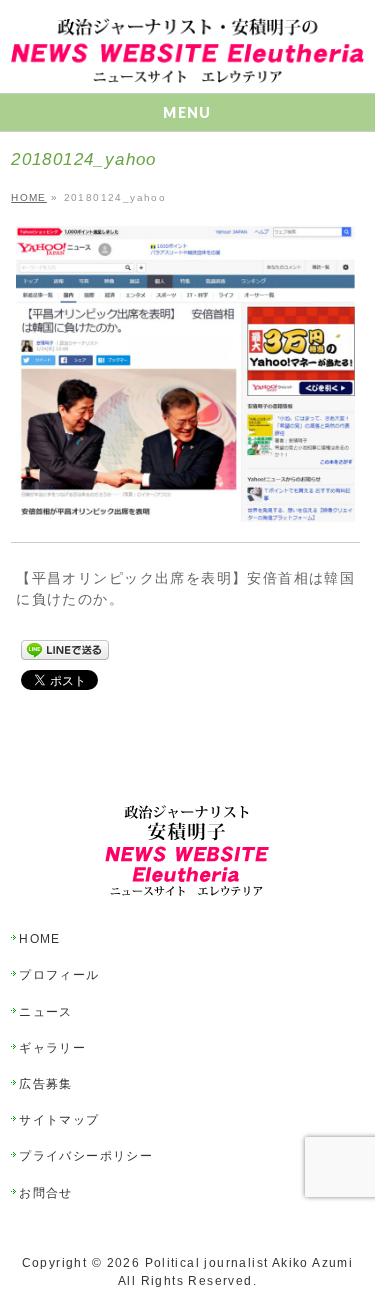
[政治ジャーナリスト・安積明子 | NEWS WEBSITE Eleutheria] (187, 60)
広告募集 (46, 1084)
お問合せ (46, 1193)
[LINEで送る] (65, 650)
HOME (40, 939)
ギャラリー (52, 1048)
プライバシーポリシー (86, 1156)
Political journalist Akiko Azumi (249, 1263)
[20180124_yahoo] (185, 374)
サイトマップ (59, 1120)
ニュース (46, 1012)
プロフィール (59, 975)
